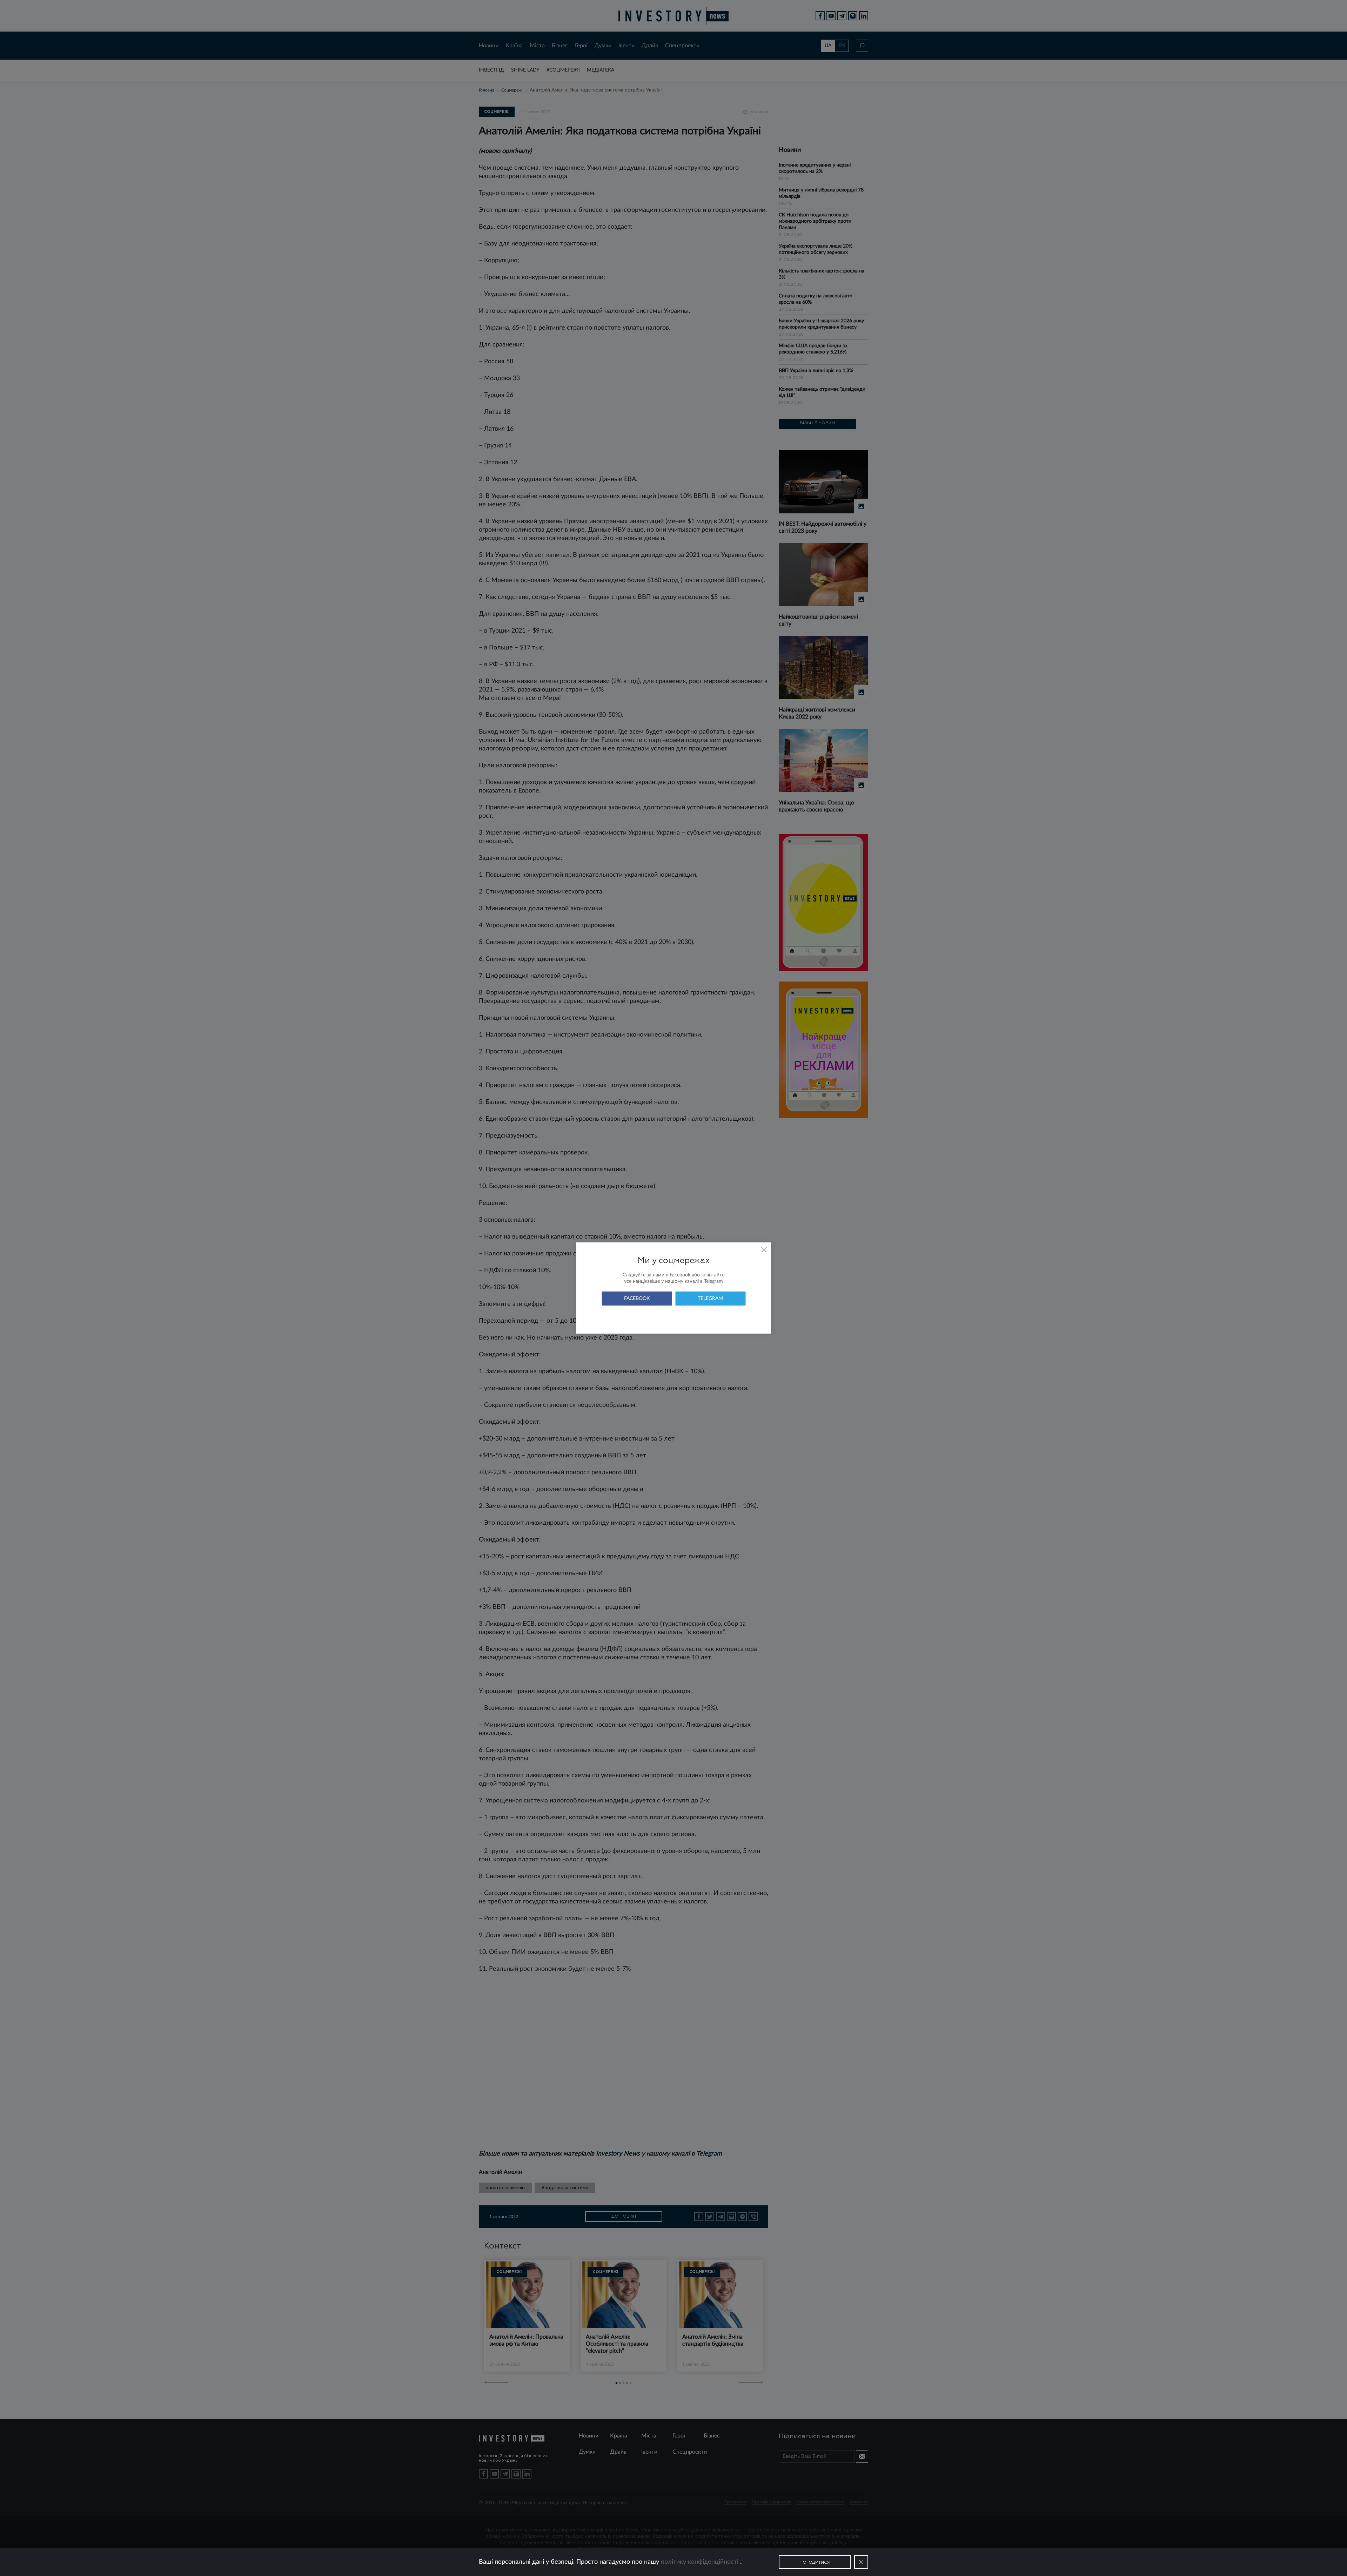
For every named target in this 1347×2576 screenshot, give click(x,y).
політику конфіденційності (701, 2562)
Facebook (637, 1299)
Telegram (710, 1299)
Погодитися (815, 2563)
